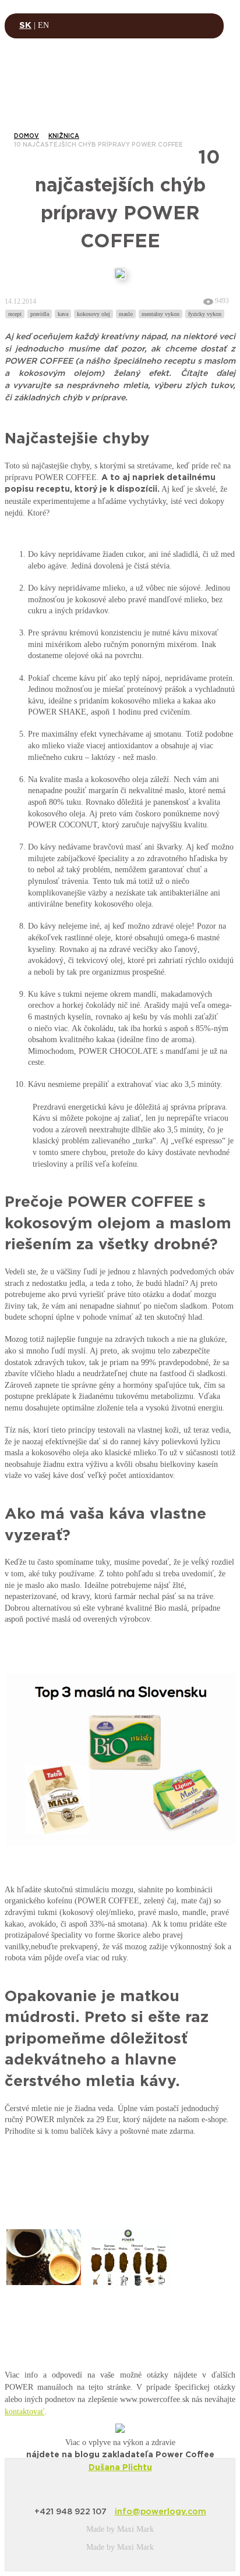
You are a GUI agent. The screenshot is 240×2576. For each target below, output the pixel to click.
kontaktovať (24, 2412)
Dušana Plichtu (120, 2468)
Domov (27, 136)
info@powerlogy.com (160, 2512)
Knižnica (64, 136)
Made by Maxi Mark (120, 2529)
